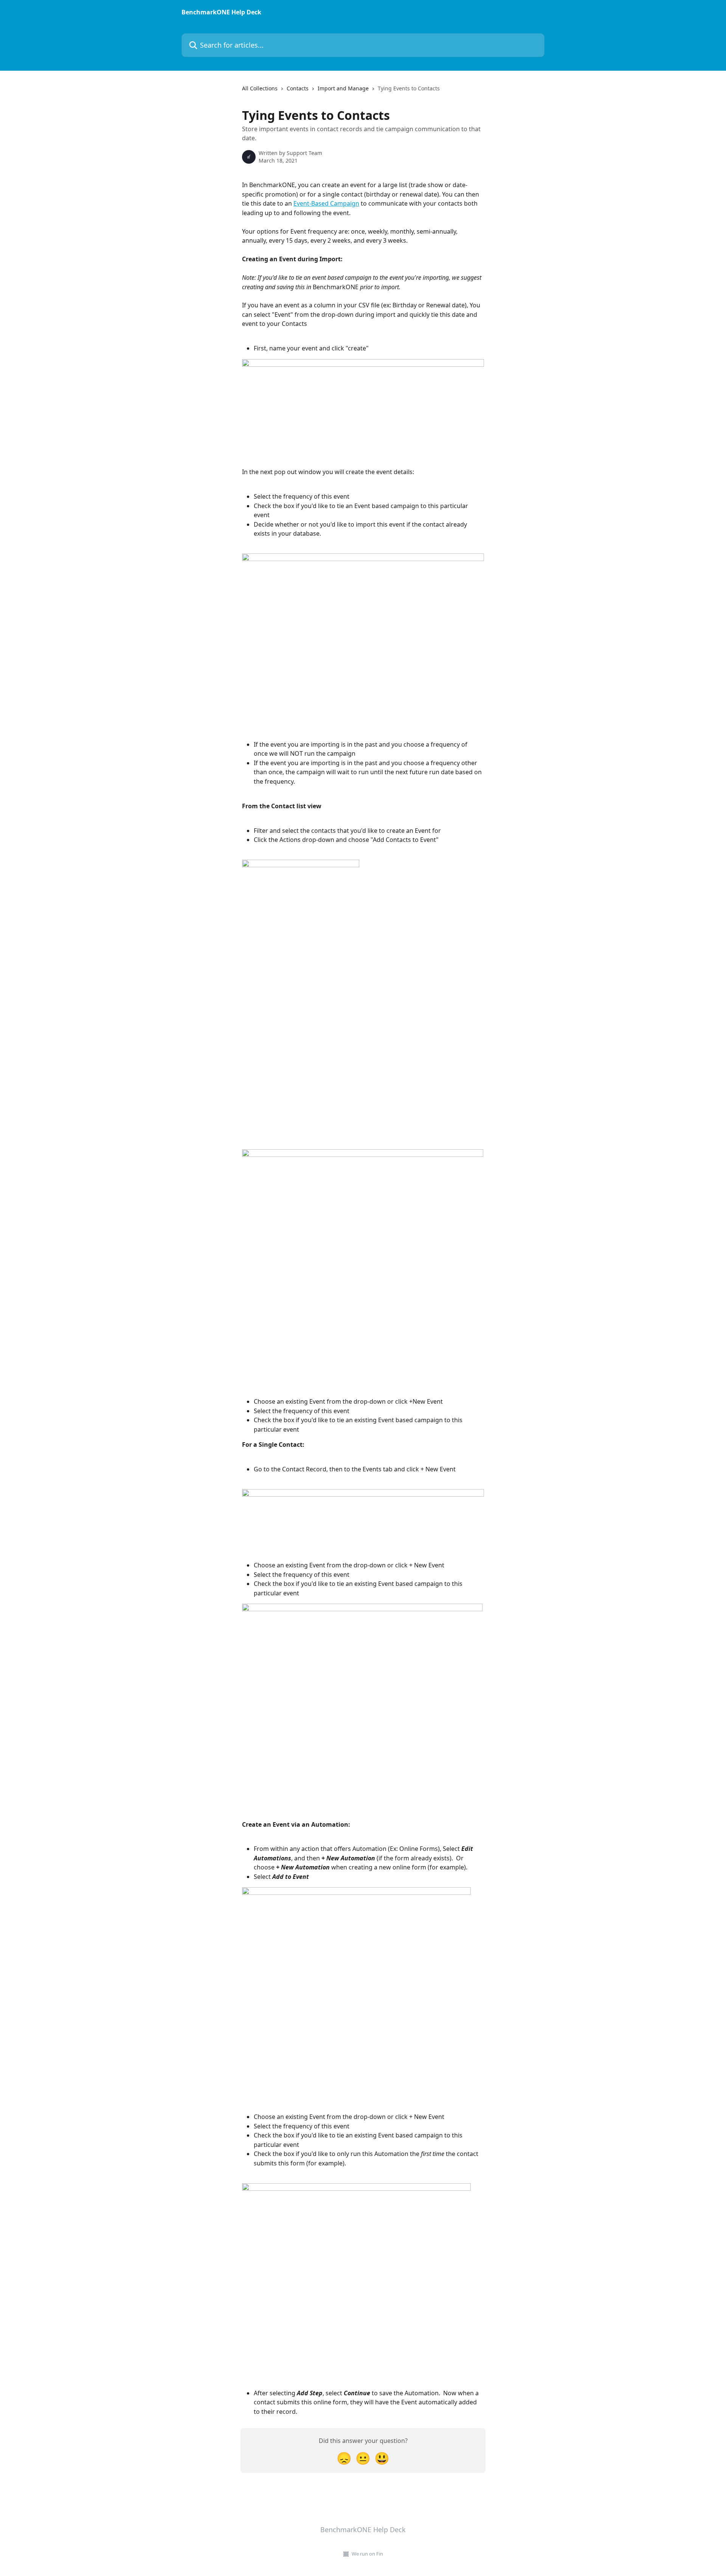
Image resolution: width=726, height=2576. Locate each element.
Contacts (298, 88)
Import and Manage (343, 88)
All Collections (260, 88)
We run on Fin (367, 2554)
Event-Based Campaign (326, 203)
